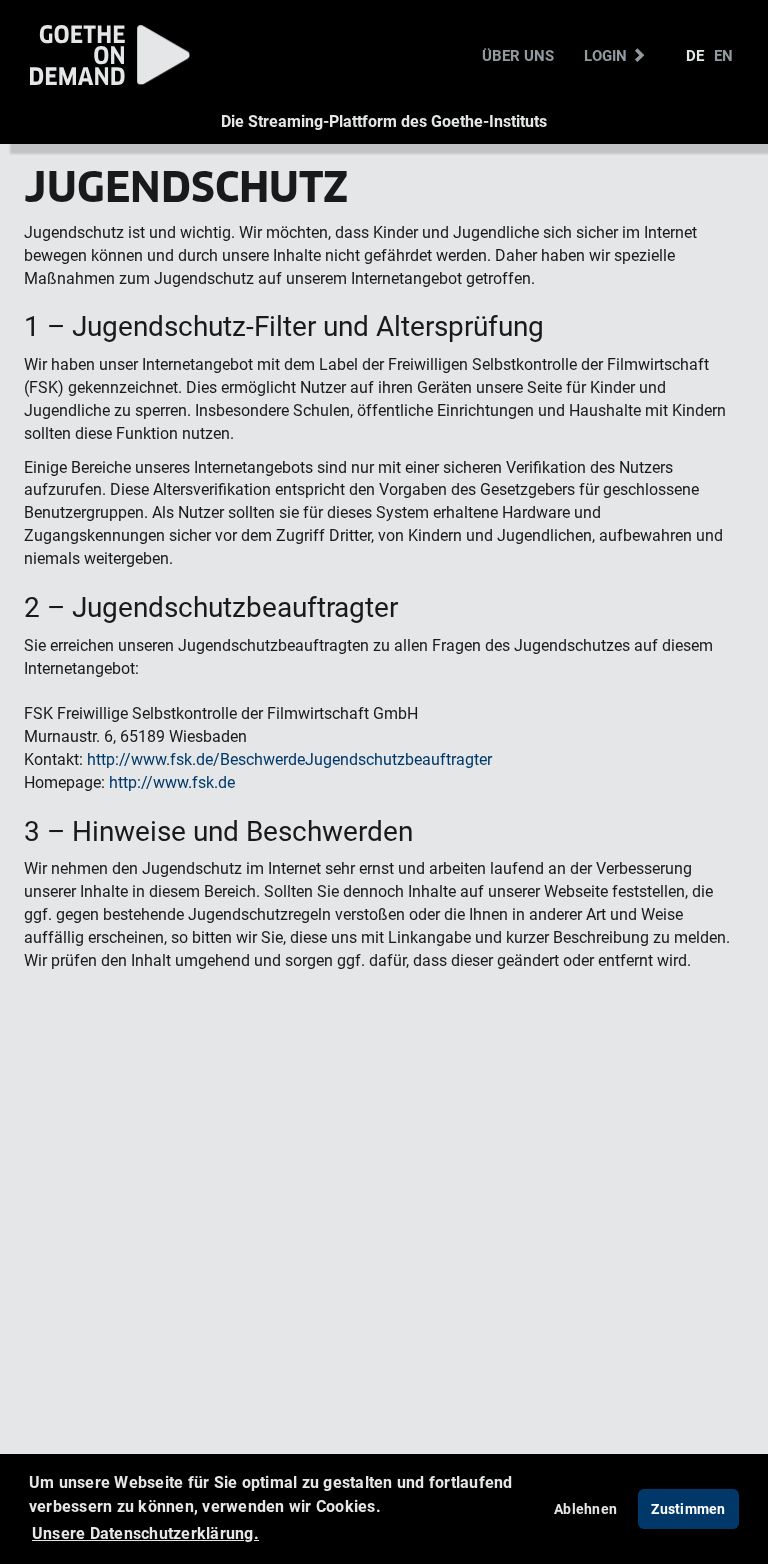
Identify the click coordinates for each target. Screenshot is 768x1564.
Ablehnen (585, 1508)
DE (695, 55)
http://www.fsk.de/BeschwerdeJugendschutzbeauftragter (289, 759)
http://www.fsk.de (172, 782)
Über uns (518, 55)
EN (723, 55)
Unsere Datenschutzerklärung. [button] (145, 1533)
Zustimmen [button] (688, 1508)
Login (607, 55)
